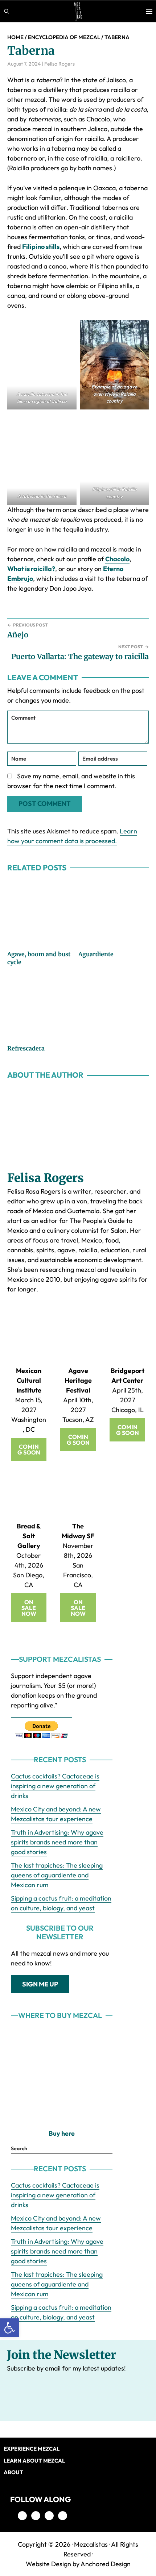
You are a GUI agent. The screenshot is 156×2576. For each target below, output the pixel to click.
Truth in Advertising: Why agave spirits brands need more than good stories (57, 1842)
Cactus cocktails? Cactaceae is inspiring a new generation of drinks (55, 1786)
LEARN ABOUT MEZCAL (34, 2461)
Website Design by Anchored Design (78, 2564)
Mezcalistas (91, 2544)
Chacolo (117, 559)
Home (15, 37)
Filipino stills (41, 247)
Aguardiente (96, 954)
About (13, 2472)
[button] (9, 2328)
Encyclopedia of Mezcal (64, 37)
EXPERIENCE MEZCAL (32, 2449)
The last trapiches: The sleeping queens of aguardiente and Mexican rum (57, 1875)
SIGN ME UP (40, 1984)
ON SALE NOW (29, 1608)
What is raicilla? (31, 569)
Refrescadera (26, 1048)
